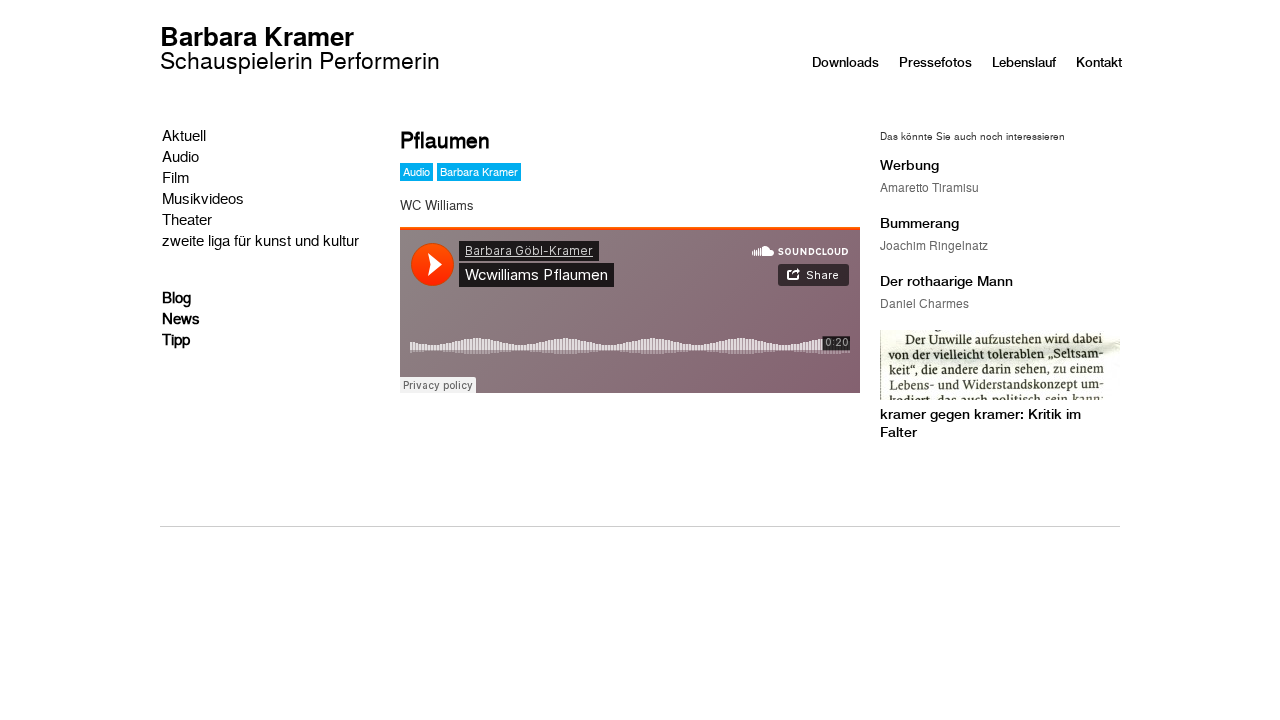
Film (175, 176)
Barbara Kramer (300, 50)
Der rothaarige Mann (946, 281)
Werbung (909, 165)
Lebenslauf (1024, 62)
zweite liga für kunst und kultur (260, 239)
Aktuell (184, 134)
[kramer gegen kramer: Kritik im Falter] (1000, 394)
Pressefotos (935, 62)
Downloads (845, 62)
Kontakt (1099, 62)
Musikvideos (203, 197)
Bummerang (919, 223)
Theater (187, 218)
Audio (180, 155)
